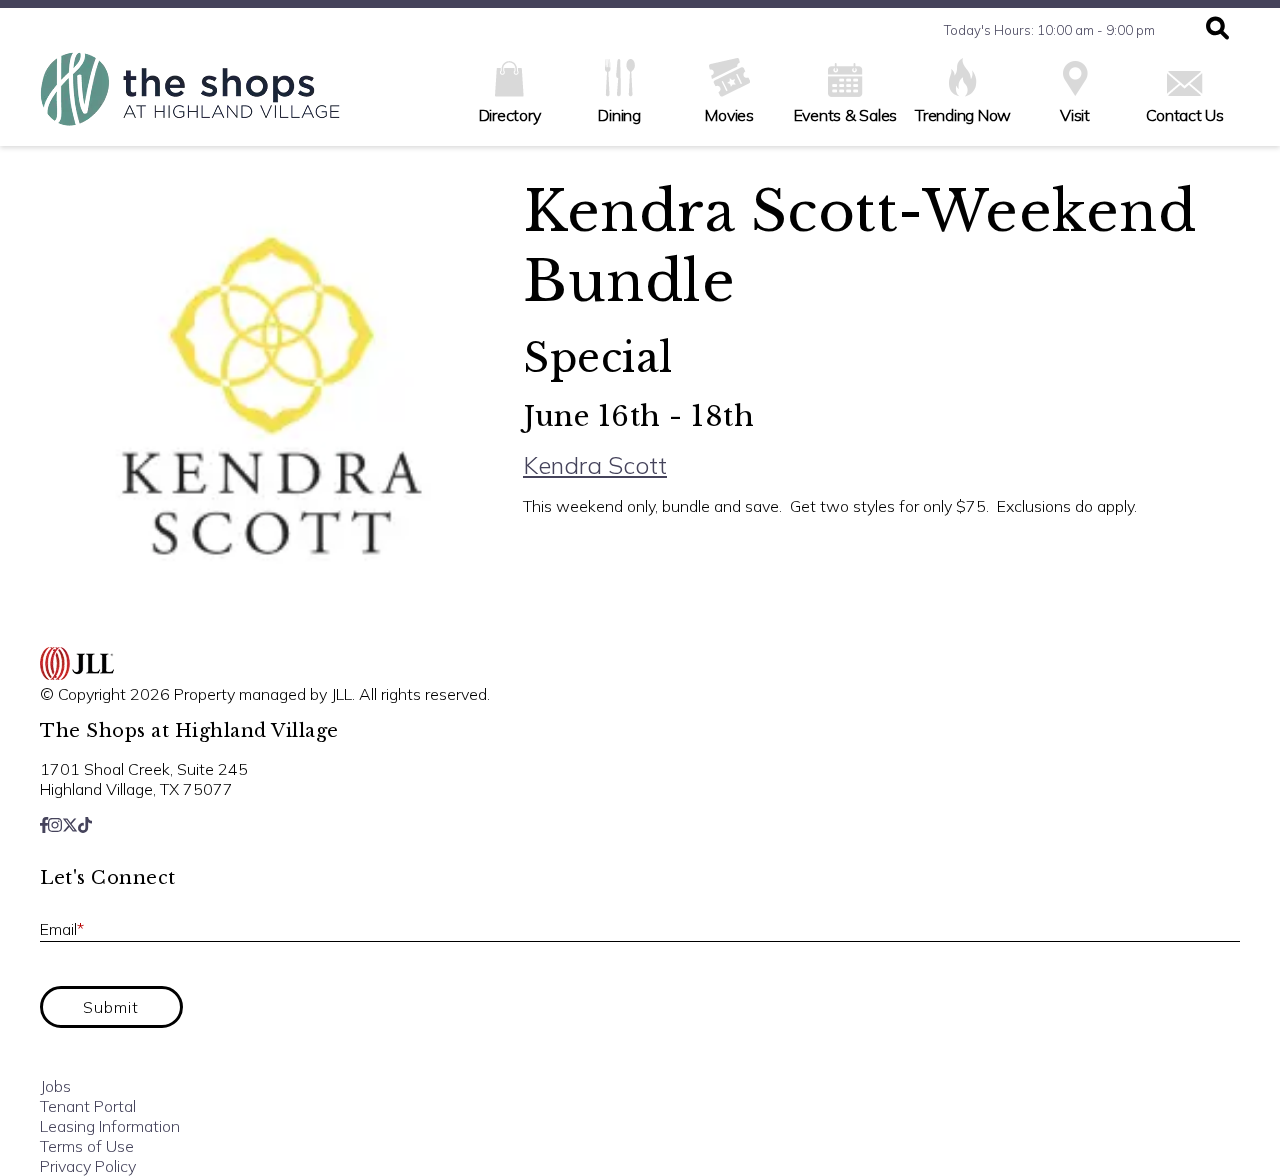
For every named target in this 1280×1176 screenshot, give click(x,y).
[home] (190, 99)
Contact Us (1185, 115)
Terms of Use (87, 1146)
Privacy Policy (88, 1166)
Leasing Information (110, 1126)
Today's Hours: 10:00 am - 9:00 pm (1049, 30)
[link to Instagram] (55, 825)
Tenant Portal (88, 1106)
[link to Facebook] (44, 825)
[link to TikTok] (85, 825)
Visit (1075, 115)
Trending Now (963, 115)
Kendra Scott (595, 465)
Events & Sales (846, 115)
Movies (729, 115)
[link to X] (70, 825)
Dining (619, 115)
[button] (1217, 30)
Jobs (55, 1086)
